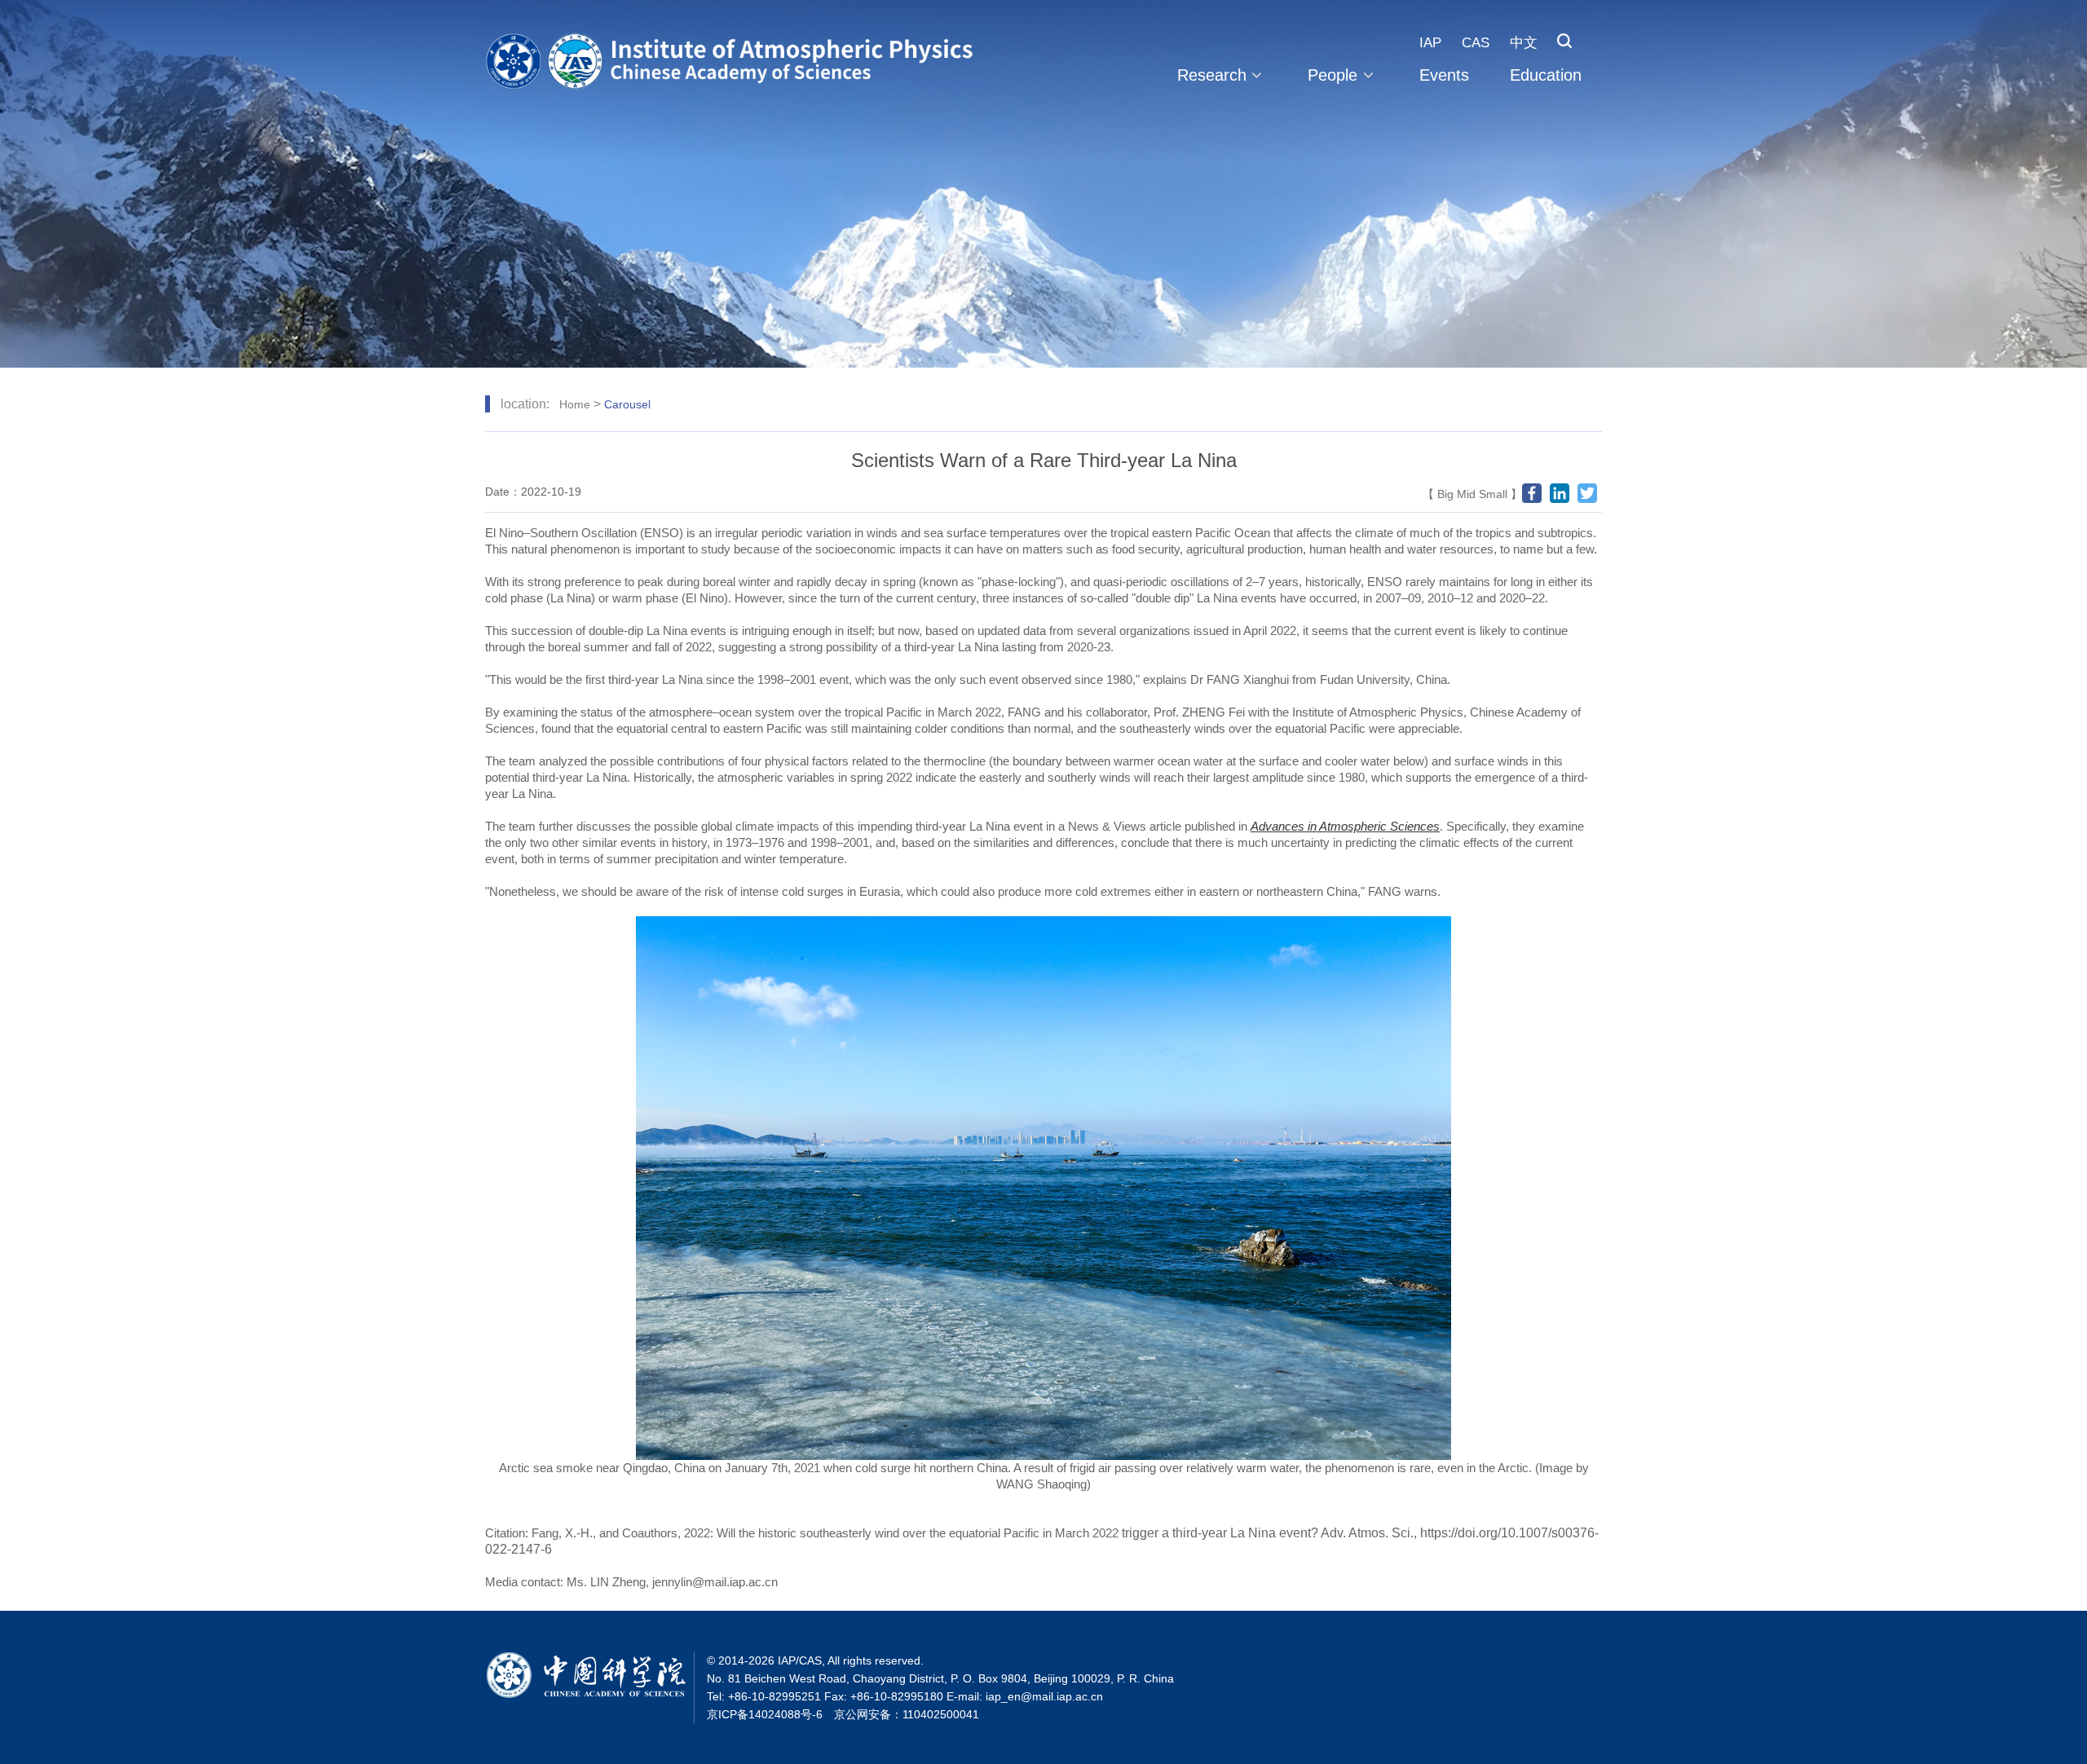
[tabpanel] (1043, 184)
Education (1546, 75)
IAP (1430, 43)
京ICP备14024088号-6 (765, 1714)
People (1333, 75)
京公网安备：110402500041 (907, 1714)
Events (1444, 75)
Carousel (627, 404)
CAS (1476, 43)
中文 (1524, 43)
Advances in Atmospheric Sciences (1345, 826)
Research (1212, 75)
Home (575, 404)
